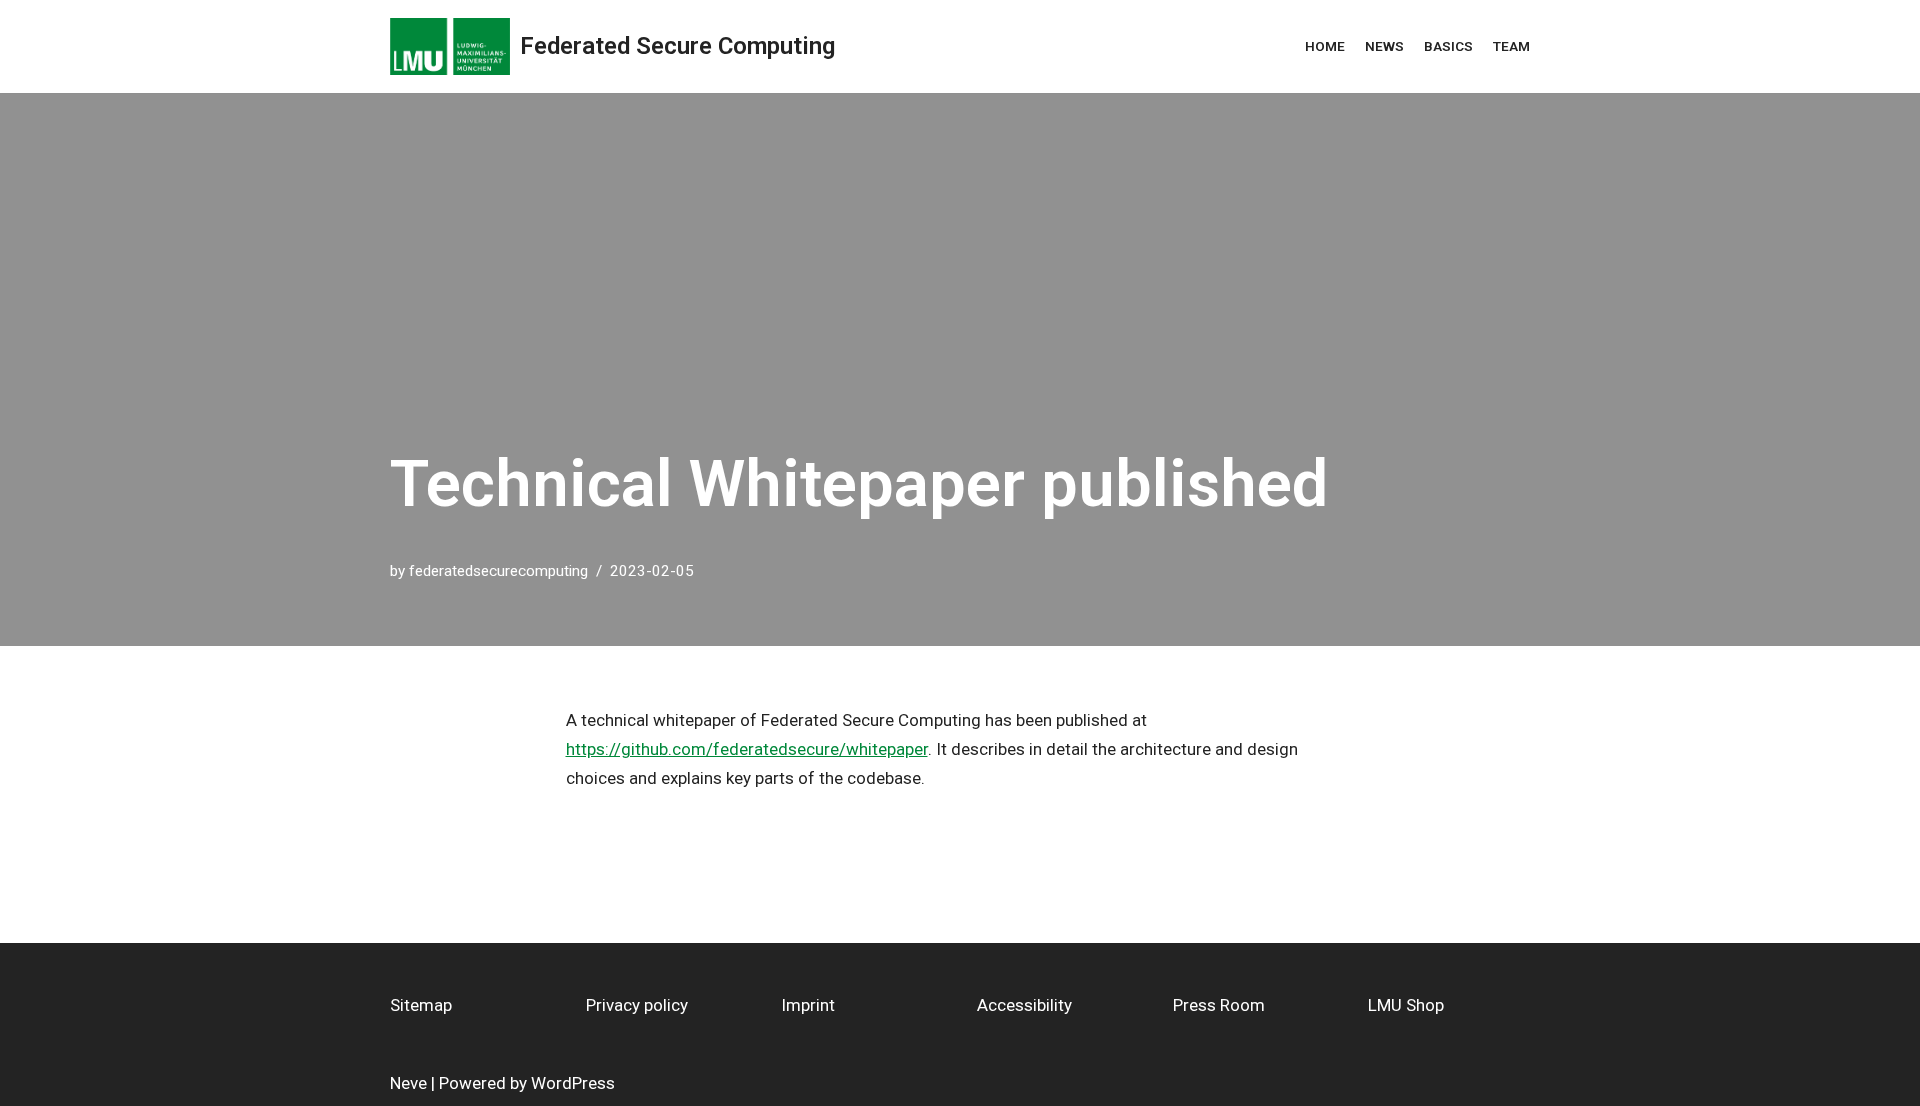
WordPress (573, 1083)
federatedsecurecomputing (498, 571)
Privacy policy (637, 1005)
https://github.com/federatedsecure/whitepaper (747, 749)
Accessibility (1024, 1005)
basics (1448, 46)
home (1325, 46)
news (1384, 46)
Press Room (1219, 1005)
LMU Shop (1406, 1005)
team (1511, 46)
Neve (408, 1083)
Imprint (808, 1005)
